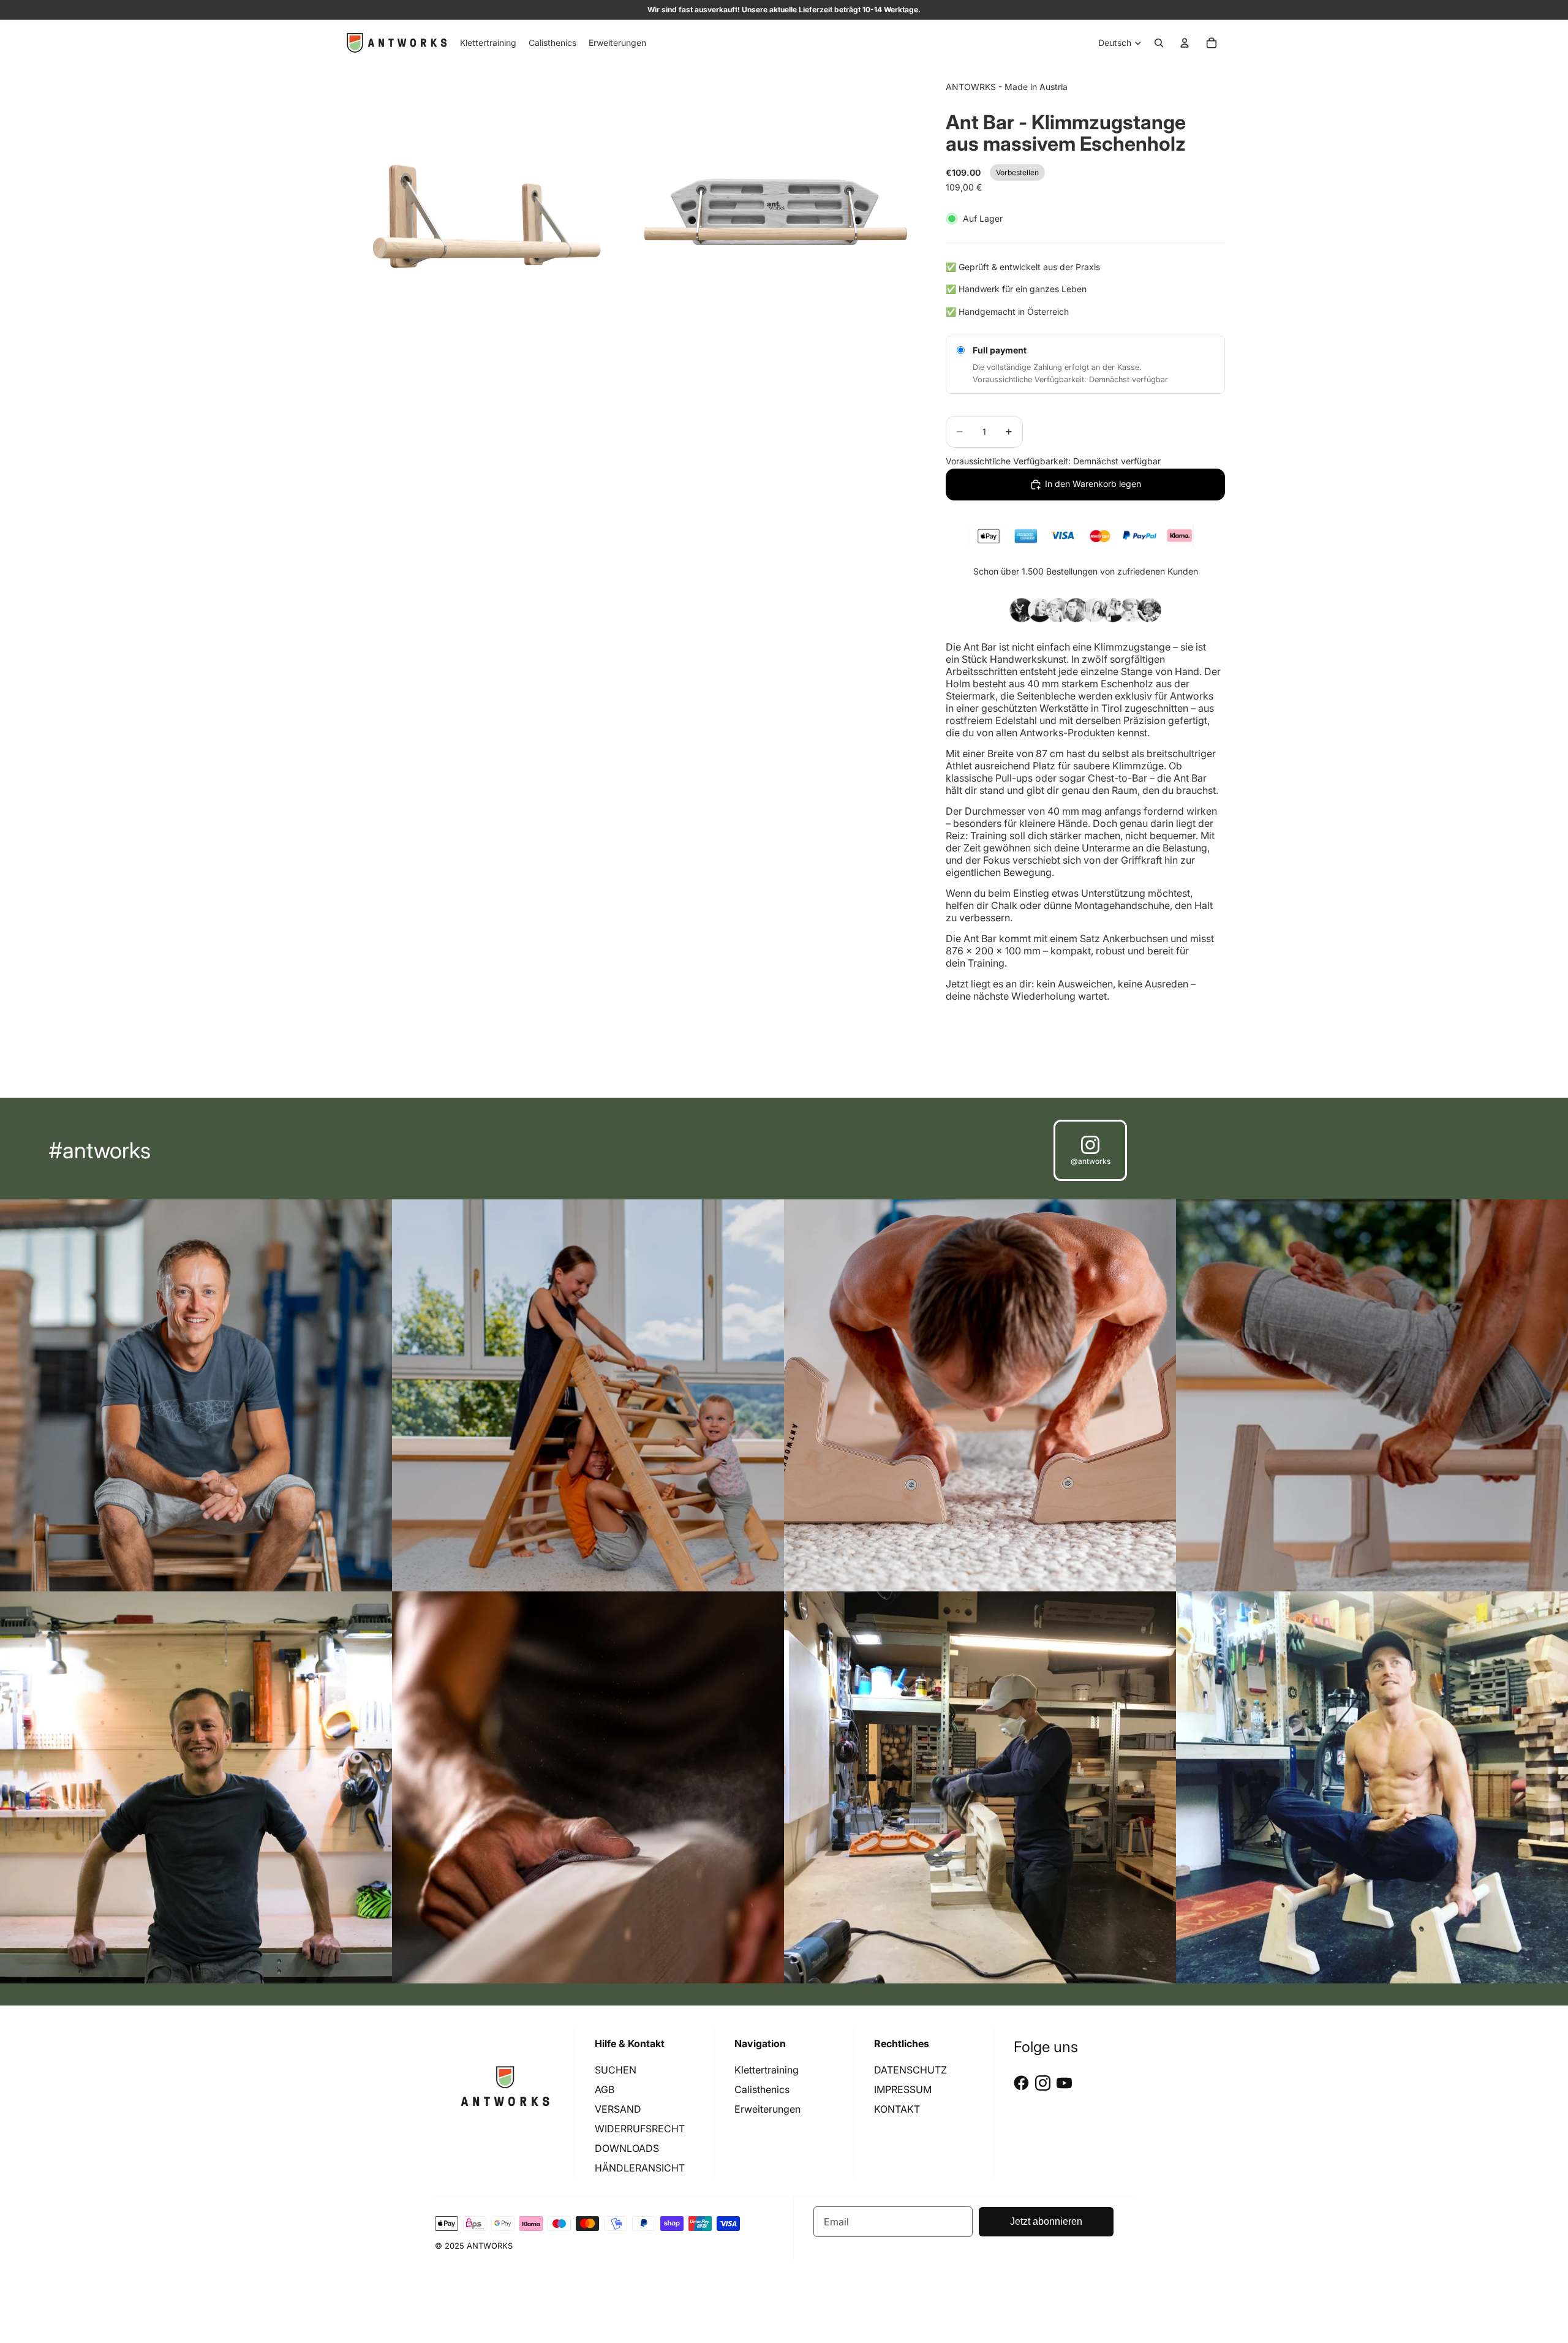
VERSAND (618, 2109)
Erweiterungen (767, 2109)
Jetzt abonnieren (1046, 2221)
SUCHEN (616, 2070)
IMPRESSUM (903, 2089)
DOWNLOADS (627, 2148)
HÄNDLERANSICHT (640, 2168)
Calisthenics (762, 2089)
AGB (605, 2089)
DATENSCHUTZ (910, 2070)
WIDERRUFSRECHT (640, 2129)
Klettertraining (767, 2070)
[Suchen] (1159, 43)
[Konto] (1185, 43)
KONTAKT (897, 2109)
